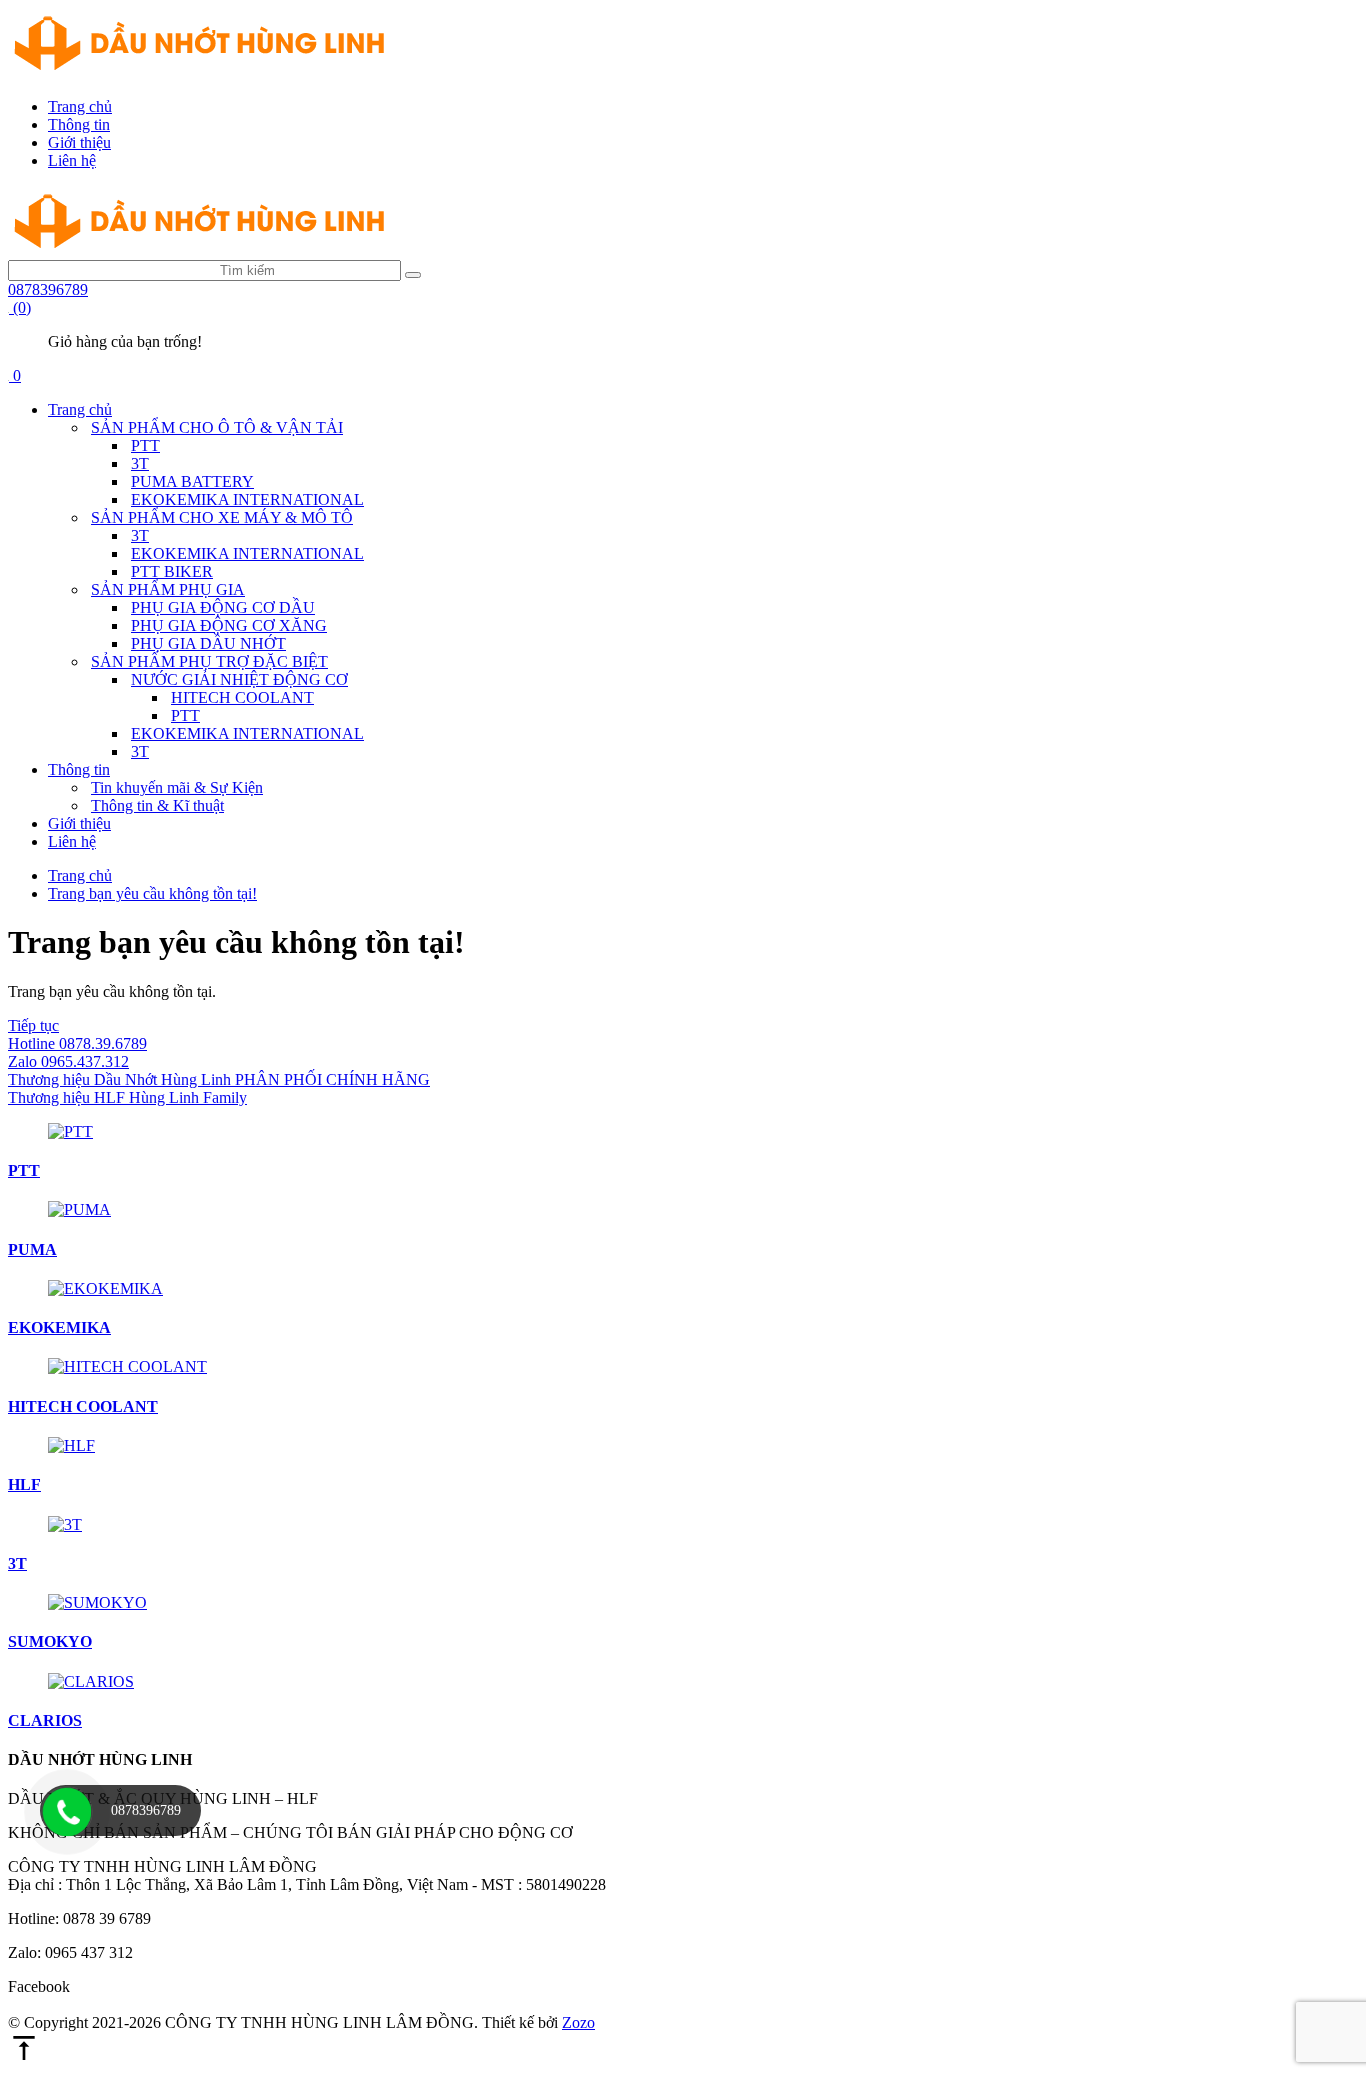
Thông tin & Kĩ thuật (157, 805)
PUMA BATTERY (192, 481)
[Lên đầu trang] (24, 2058)
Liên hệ (72, 160)
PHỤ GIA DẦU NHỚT (208, 643)
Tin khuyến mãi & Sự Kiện (177, 787)
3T (140, 463)
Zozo (578, 2022)
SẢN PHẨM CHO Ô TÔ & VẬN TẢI (217, 427)
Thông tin (79, 124)
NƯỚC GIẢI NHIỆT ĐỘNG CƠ (239, 679)
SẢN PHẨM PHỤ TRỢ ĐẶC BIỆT (209, 661)
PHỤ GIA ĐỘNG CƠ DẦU (223, 607)
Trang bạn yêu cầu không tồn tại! (152, 893)
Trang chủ (80, 106)
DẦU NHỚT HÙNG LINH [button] (100, 1759)
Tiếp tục (33, 1025)
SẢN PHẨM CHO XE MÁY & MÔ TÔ (222, 517)
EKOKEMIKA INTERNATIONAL (247, 499)
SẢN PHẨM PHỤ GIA (168, 589)
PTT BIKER (172, 571)
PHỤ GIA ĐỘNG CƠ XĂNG (229, 625)
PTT (145, 445)
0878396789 (48, 289)
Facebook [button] (39, 1986)
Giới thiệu (79, 142)
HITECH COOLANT (242, 697)
